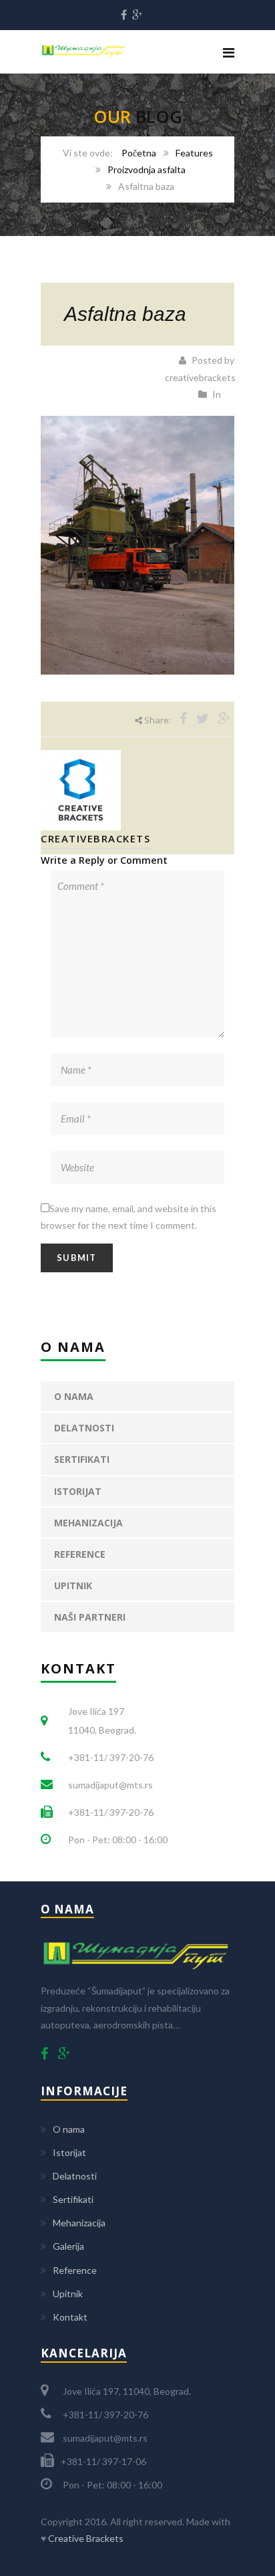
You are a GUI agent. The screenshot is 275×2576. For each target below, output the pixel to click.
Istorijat (78, 1491)
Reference (80, 1554)
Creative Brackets (86, 2538)
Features (194, 153)
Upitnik (73, 1586)
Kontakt (70, 2317)
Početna (139, 153)
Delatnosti (84, 1428)
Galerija (68, 2246)
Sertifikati (82, 1459)
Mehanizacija (88, 1523)
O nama (74, 1396)
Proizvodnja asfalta (147, 169)
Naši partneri (90, 1617)
